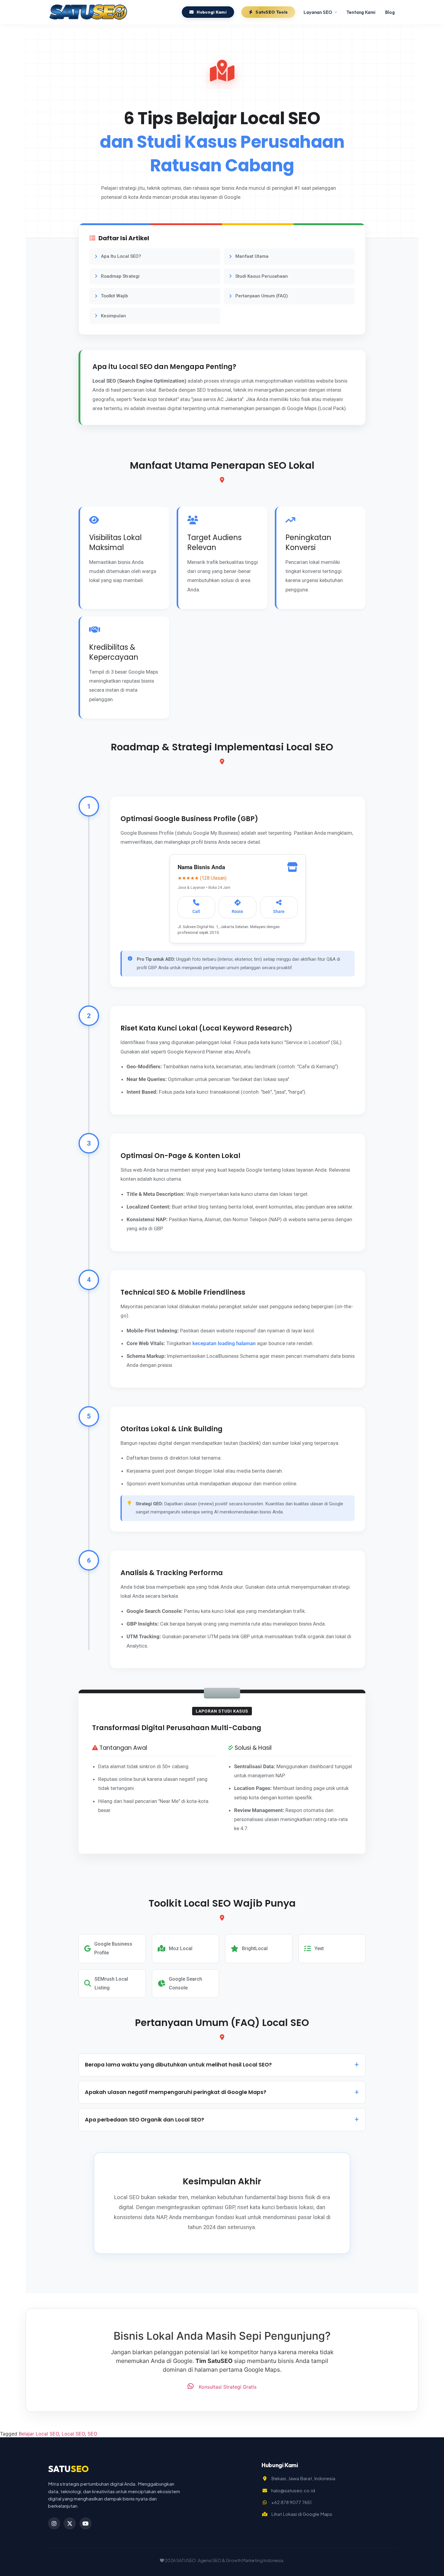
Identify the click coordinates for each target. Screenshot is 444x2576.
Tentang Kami (361, 12)
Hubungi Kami (212, 12)
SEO (92, 2434)
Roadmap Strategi (120, 276)
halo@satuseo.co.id (293, 2490)
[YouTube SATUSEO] (85, 2523)
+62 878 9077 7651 (291, 2502)
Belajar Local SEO (39, 2434)
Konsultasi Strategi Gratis (227, 2387)
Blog (390, 12)
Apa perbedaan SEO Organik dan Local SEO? (145, 2120)
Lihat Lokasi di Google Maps (302, 2514)
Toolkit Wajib (114, 296)
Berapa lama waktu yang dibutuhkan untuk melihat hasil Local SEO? (178, 2065)
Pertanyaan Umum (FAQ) (262, 296)
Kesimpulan (113, 316)
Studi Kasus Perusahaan (262, 276)
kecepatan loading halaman (224, 1343)
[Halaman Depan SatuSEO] (88, 12)
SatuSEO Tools (272, 12)
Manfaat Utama (252, 256)
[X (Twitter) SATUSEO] (70, 2523)
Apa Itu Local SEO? (121, 256)
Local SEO (73, 2434)
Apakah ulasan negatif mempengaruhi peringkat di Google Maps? (176, 2092)
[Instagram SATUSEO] (54, 2523)
